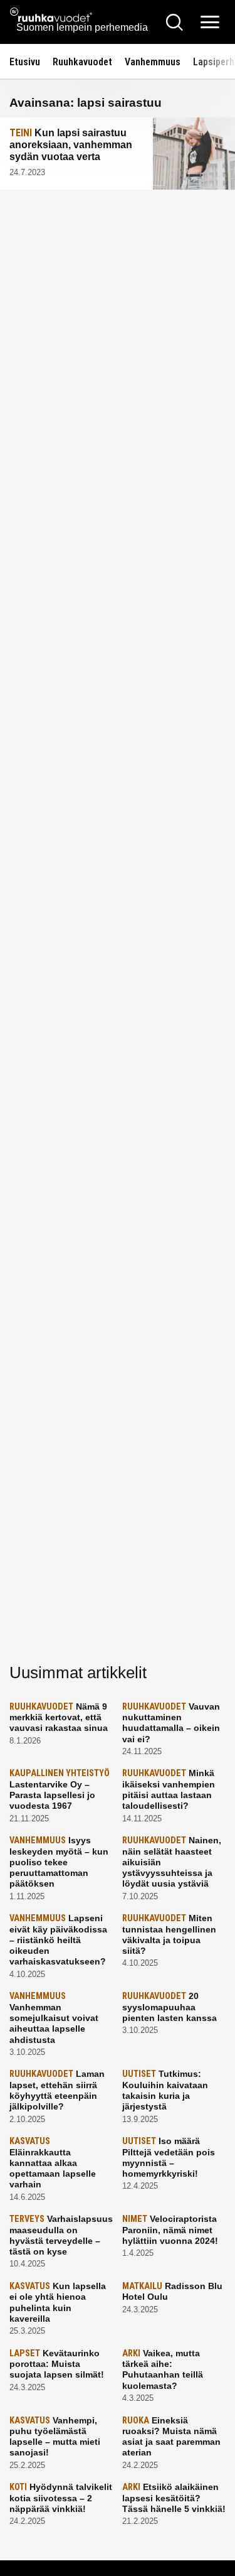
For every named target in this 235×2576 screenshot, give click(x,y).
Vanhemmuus (153, 62)
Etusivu (25, 62)
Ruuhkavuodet (82, 62)
